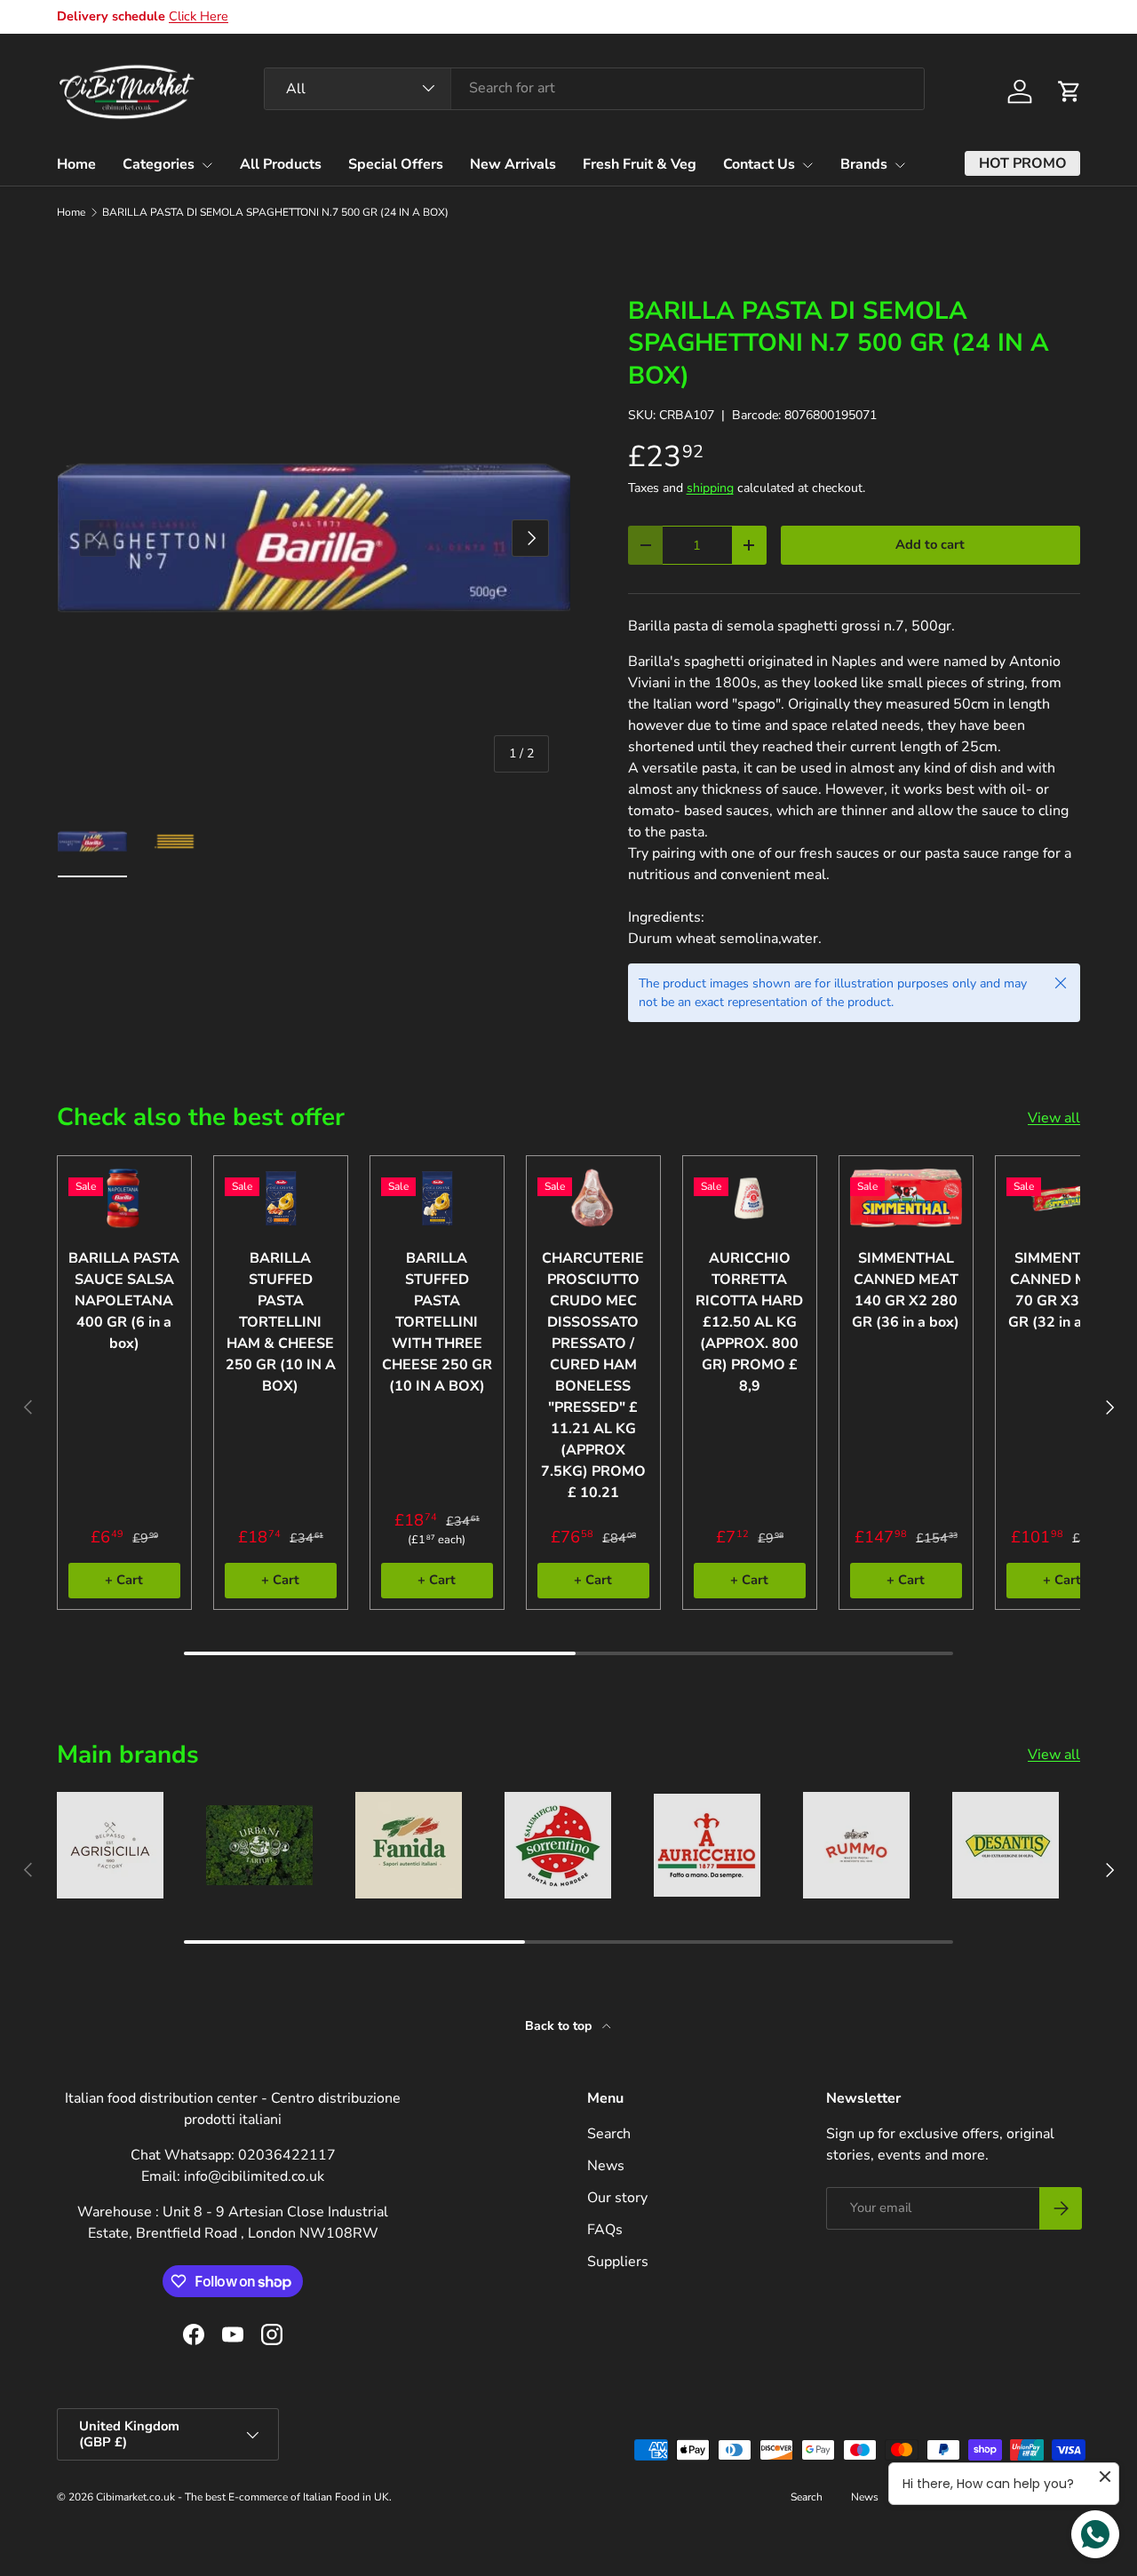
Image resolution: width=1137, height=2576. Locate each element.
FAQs (605, 2230)
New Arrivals (513, 164)
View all (1054, 1118)
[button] (1069, 91)
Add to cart (930, 544)
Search (609, 2134)
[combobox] (594, 88)
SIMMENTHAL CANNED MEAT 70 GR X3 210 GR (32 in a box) (1062, 1290)
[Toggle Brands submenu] (900, 165)
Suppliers (618, 2262)
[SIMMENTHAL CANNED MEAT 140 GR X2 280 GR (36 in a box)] (906, 1198)
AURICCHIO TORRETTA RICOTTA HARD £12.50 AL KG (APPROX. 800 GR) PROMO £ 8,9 (749, 1322)
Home (76, 164)
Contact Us (759, 164)
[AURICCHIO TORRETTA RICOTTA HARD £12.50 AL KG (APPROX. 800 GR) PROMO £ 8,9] (750, 1198)
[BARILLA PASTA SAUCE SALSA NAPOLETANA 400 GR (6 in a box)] (124, 1198)
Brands (864, 164)
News (606, 2166)
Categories (159, 164)
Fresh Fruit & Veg (640, 164)
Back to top (560, 2026)
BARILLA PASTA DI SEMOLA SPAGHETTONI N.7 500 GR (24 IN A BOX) (275, 212)
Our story (617, 2198)
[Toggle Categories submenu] (207, 165)
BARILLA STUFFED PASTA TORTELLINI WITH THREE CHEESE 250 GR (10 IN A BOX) (437, 1322)
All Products (281, 164)
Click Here (199, 16)
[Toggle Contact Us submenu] (807, 165)
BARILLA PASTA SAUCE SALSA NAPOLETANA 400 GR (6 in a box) (124, 1301)
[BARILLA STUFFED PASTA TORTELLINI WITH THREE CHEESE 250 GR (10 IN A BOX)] (437, 1198)
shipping (710, 488)
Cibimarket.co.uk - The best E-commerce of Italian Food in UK (243, 2497)
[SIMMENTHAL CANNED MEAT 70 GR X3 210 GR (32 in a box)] (1062, 1198)
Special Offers (396, 164)
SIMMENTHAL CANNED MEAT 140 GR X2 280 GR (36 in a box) (906, 1290)
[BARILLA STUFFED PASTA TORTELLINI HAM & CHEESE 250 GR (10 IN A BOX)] (281, 1198)
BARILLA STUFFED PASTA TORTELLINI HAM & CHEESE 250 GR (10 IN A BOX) (281, 1322)
